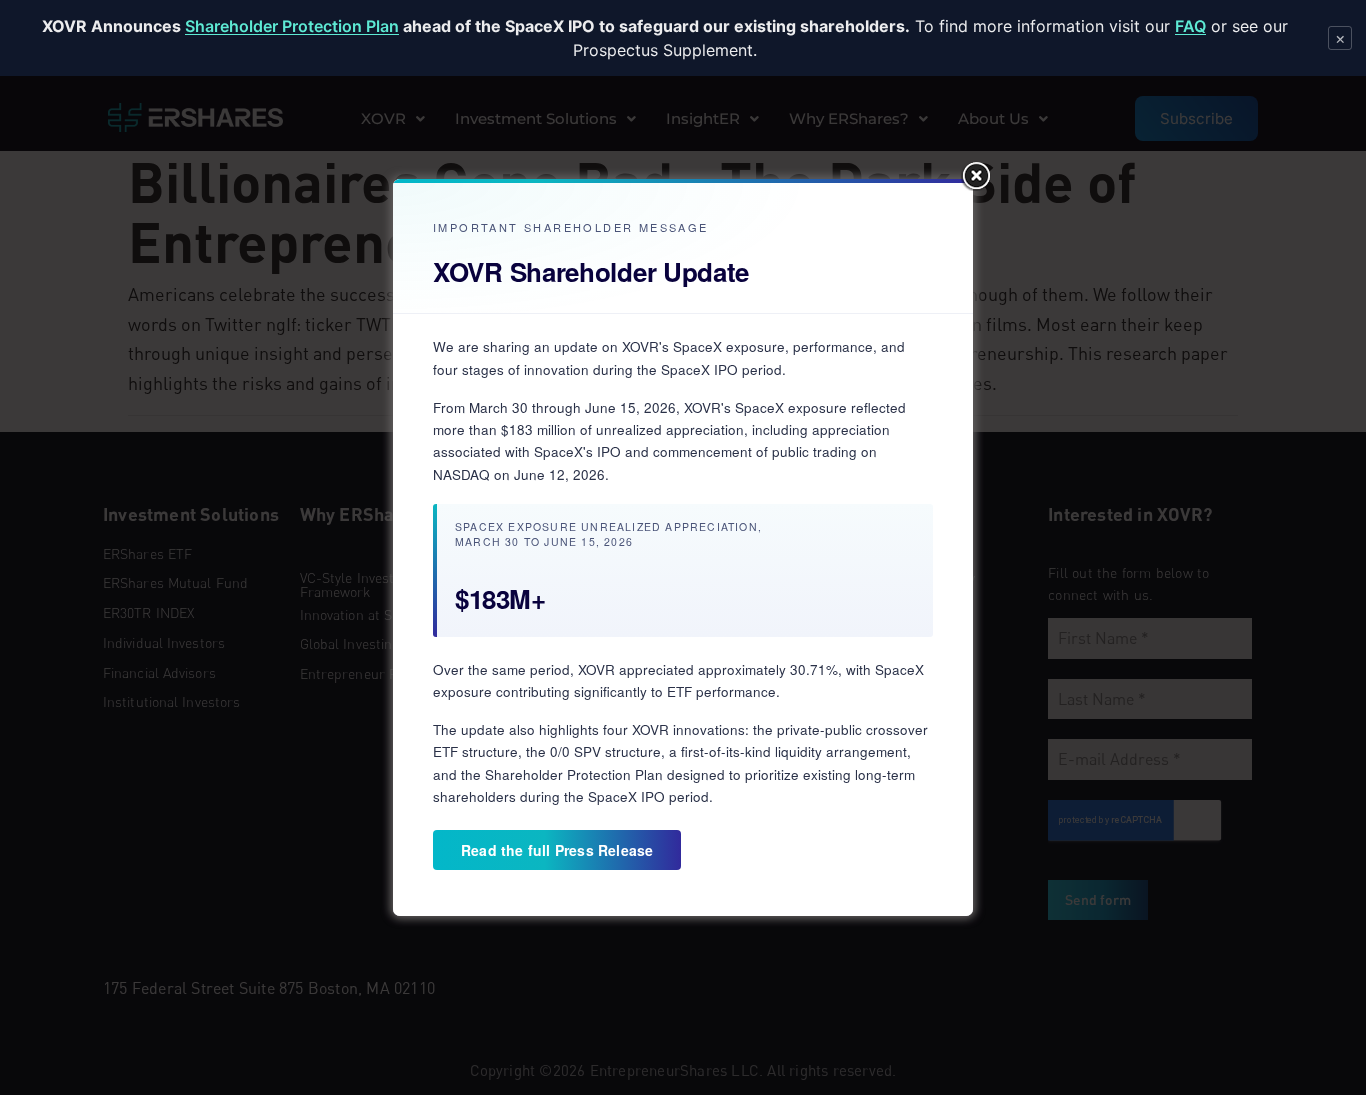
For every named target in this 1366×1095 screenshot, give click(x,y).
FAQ (1190, 26)
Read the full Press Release (557, 850)
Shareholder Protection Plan (292, 26)
